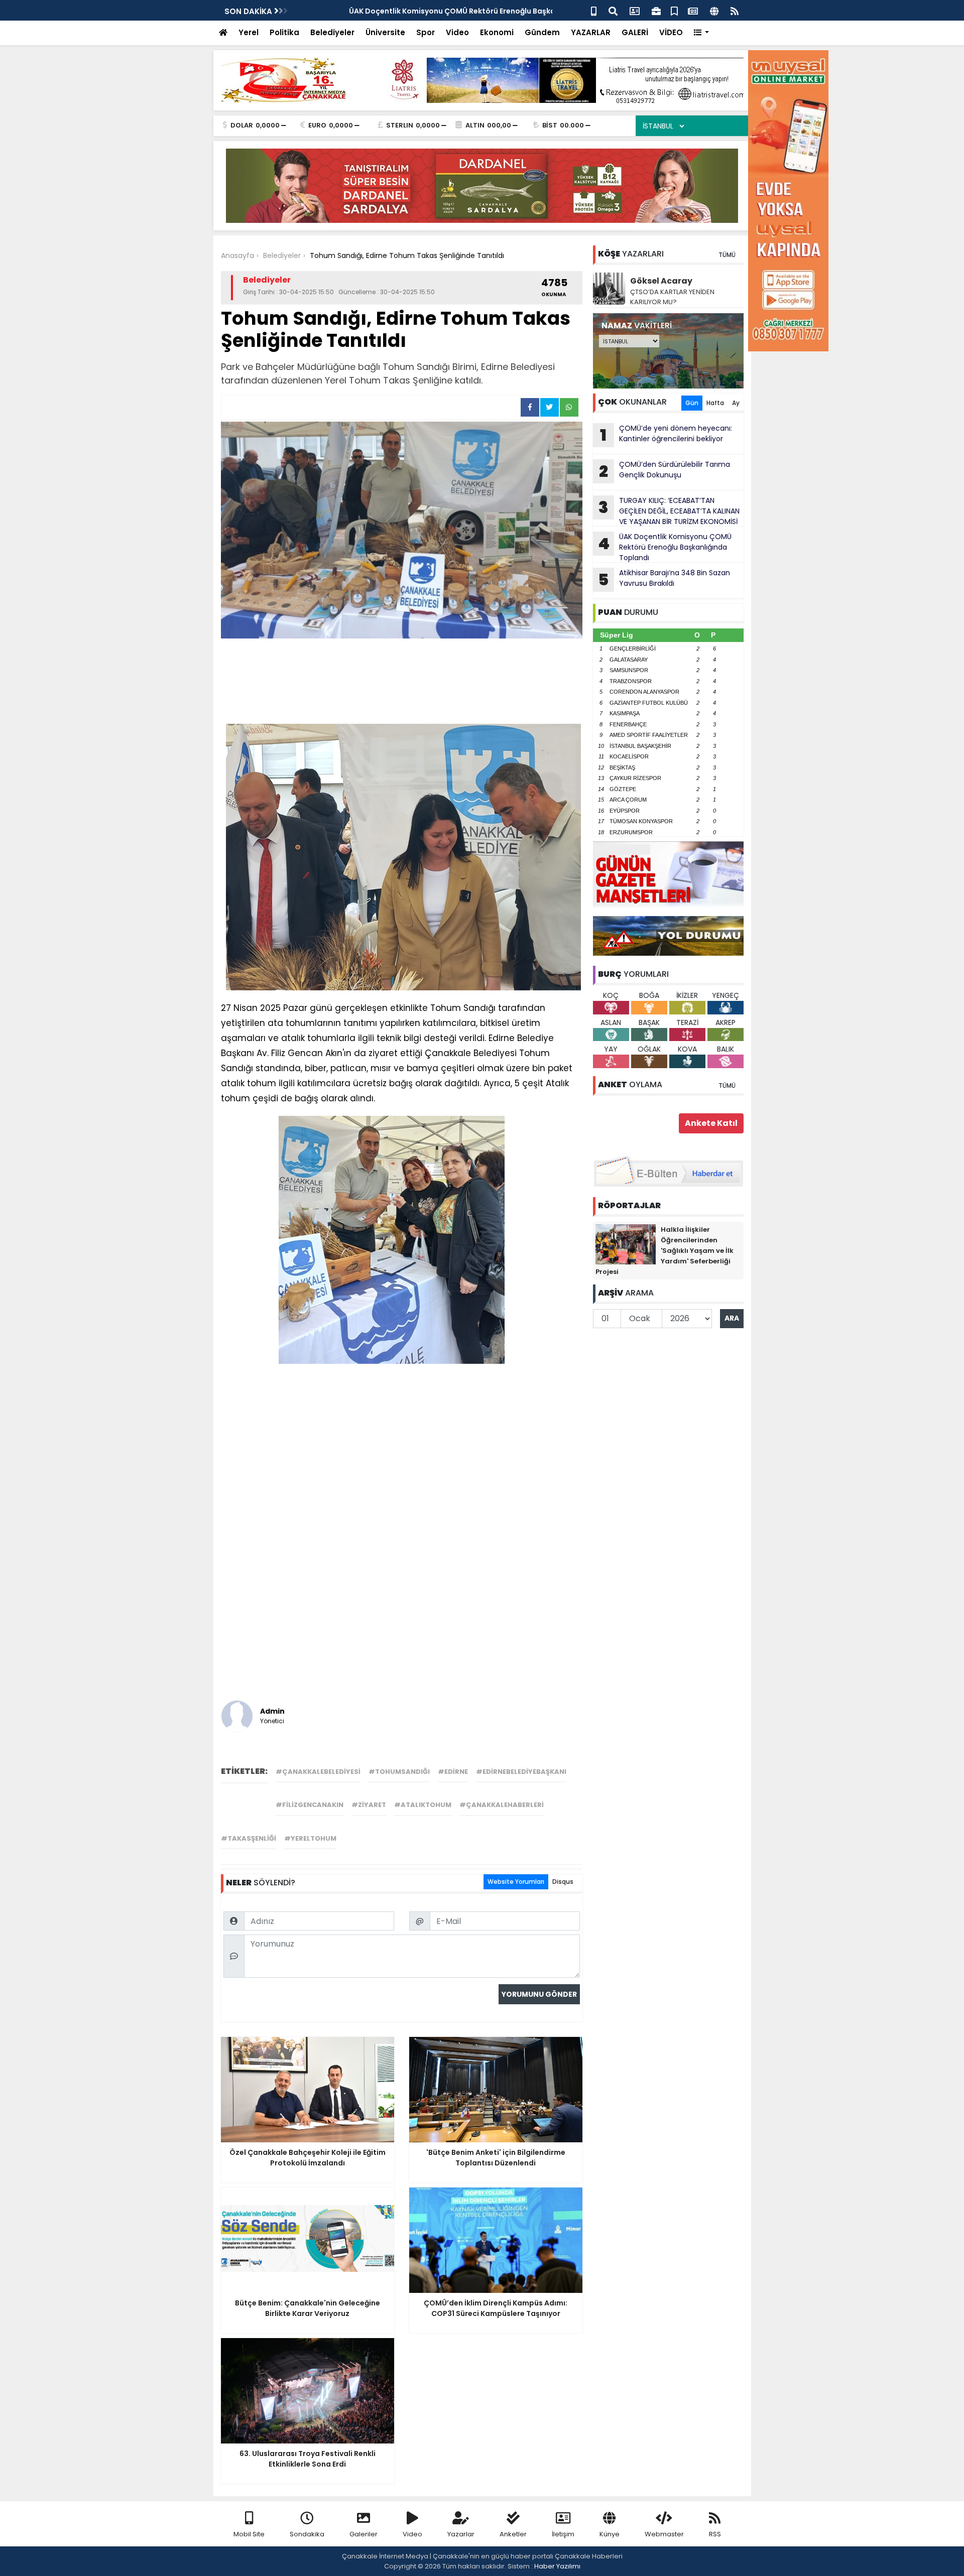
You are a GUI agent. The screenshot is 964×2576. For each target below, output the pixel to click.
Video (457, 32)
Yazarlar (461, 2534)
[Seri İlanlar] (674, 10)
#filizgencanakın (310, 1805)
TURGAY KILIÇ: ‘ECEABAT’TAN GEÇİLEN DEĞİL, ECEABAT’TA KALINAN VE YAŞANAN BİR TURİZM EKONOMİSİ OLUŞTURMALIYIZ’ (666, 511)
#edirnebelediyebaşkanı (521, 1772)
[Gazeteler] (693, 10)
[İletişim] (635, 10)
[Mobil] (594, 10)
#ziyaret (369, 1805)
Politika (284, 32)
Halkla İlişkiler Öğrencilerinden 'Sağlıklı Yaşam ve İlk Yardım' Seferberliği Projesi (665, 1251)
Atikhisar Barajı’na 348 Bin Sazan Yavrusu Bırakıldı (664, 579)
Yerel (249, 32)
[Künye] (714, 10)
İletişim (563, 2534)
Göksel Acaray (661, 281)
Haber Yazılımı (557, 2566)
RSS (715, 2534)
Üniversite (385, 32)
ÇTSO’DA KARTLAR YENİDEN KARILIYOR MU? (672, 297)
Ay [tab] (736, 403)
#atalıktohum (423, 1805)
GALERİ (635, 32)
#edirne (453, 1772)
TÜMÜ (727, 255)
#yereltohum (310, 1838)
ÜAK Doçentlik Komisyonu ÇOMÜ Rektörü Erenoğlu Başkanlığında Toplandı (665, 547)
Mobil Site (249, 2534)
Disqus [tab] (563, 1882)
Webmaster (664, 2534)
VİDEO (671, 32)
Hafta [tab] (715, 403)
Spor (426, 32)
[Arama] (613, 10)
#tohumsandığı (399, 1772)
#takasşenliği (249, 1838)
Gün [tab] (692, 403)
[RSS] (735, 10)
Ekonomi (497, 32)
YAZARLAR (591, 32)
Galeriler (364, 2534)
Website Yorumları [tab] (516, 1882)
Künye (610, 2534)
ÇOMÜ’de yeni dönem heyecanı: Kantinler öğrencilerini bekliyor (666, 435)
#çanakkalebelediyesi (318, 1772)
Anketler (513, 2534)
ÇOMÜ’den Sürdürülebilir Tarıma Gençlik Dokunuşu (665, 471)
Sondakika (307, 2534)
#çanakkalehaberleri (502, 1805)
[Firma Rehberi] (656, 10)
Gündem (542, 32)
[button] (702, 33)
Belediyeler (332, 32)
